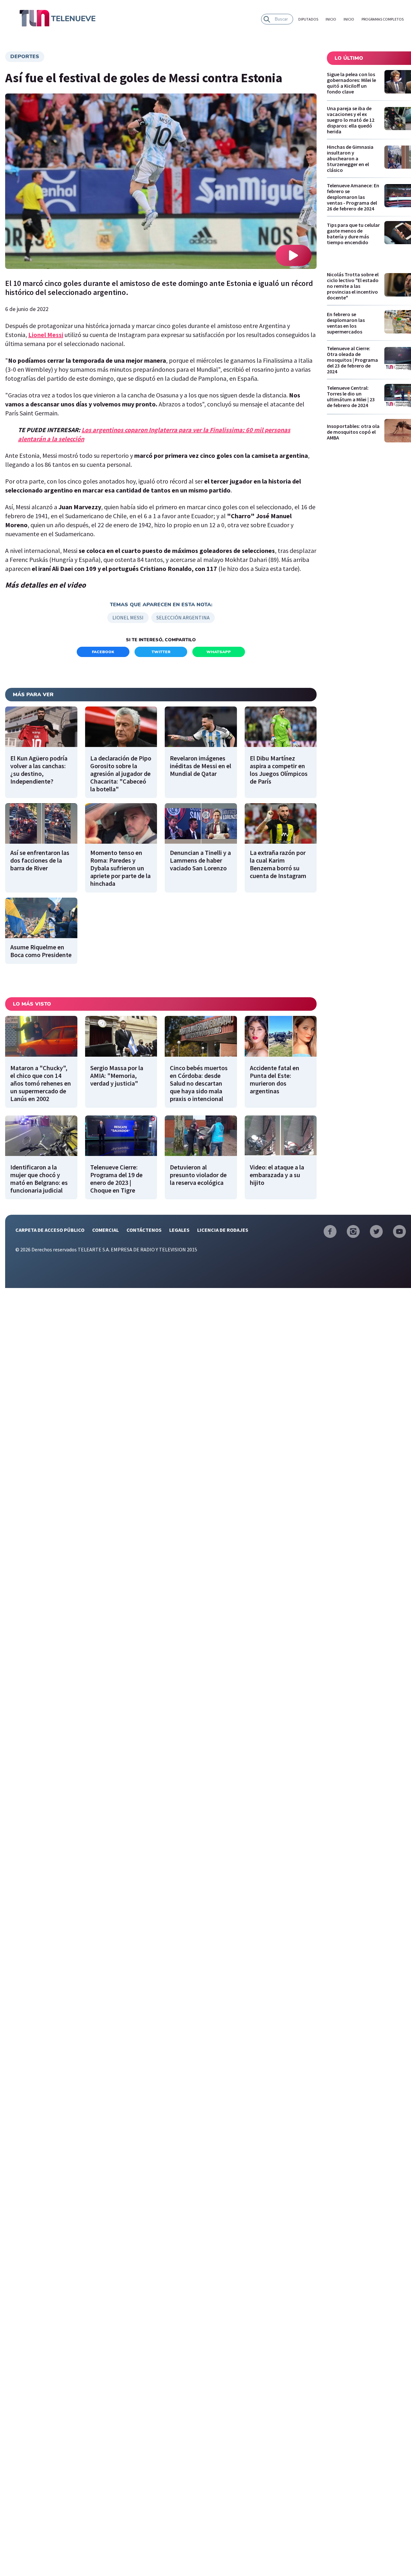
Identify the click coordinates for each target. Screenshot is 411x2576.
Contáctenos (144, 1230)
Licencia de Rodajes (223, 1230)
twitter (161, 652)
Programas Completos (383, 19)
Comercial (105, 1230)
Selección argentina (183, 617)
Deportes (25, 57)
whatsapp (219, 652)
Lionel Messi (46, 335)
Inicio (331, 19)
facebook (103, 652)
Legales (179, 1230)
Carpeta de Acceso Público (50, 1230)
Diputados (308, 19)
